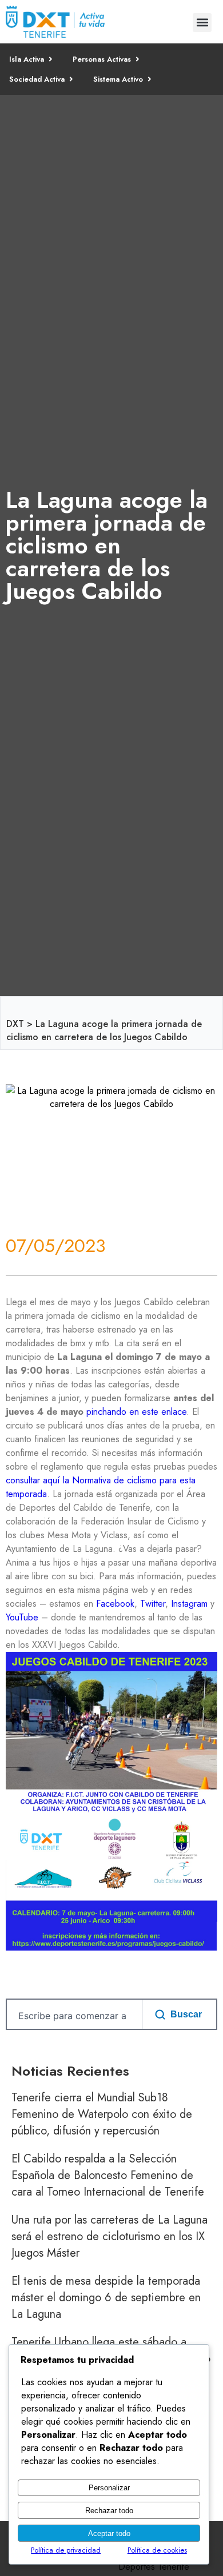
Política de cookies (157, 2550)
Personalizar (109, 2488)
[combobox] (72, 2016)
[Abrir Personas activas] (138, 59)
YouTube (22, 1617)
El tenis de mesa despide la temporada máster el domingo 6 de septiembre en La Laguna (106, 2298)
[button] (202, 23)
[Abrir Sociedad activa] (71, 79)
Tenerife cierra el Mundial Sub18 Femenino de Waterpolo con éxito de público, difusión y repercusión (102, 2114)
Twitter (153, 1604)
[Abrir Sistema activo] (150, 79)
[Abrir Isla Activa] (51, 59)
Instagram (189, 1604)
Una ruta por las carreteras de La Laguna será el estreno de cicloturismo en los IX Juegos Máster (109, 2236)
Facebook (115, 1604)
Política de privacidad (66, 2550)
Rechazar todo (109, 2511)
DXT (15, 1024)
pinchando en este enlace (136, 1412)
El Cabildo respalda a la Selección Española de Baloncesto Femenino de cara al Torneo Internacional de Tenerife (108, 2175)
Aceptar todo (109, 2533)
